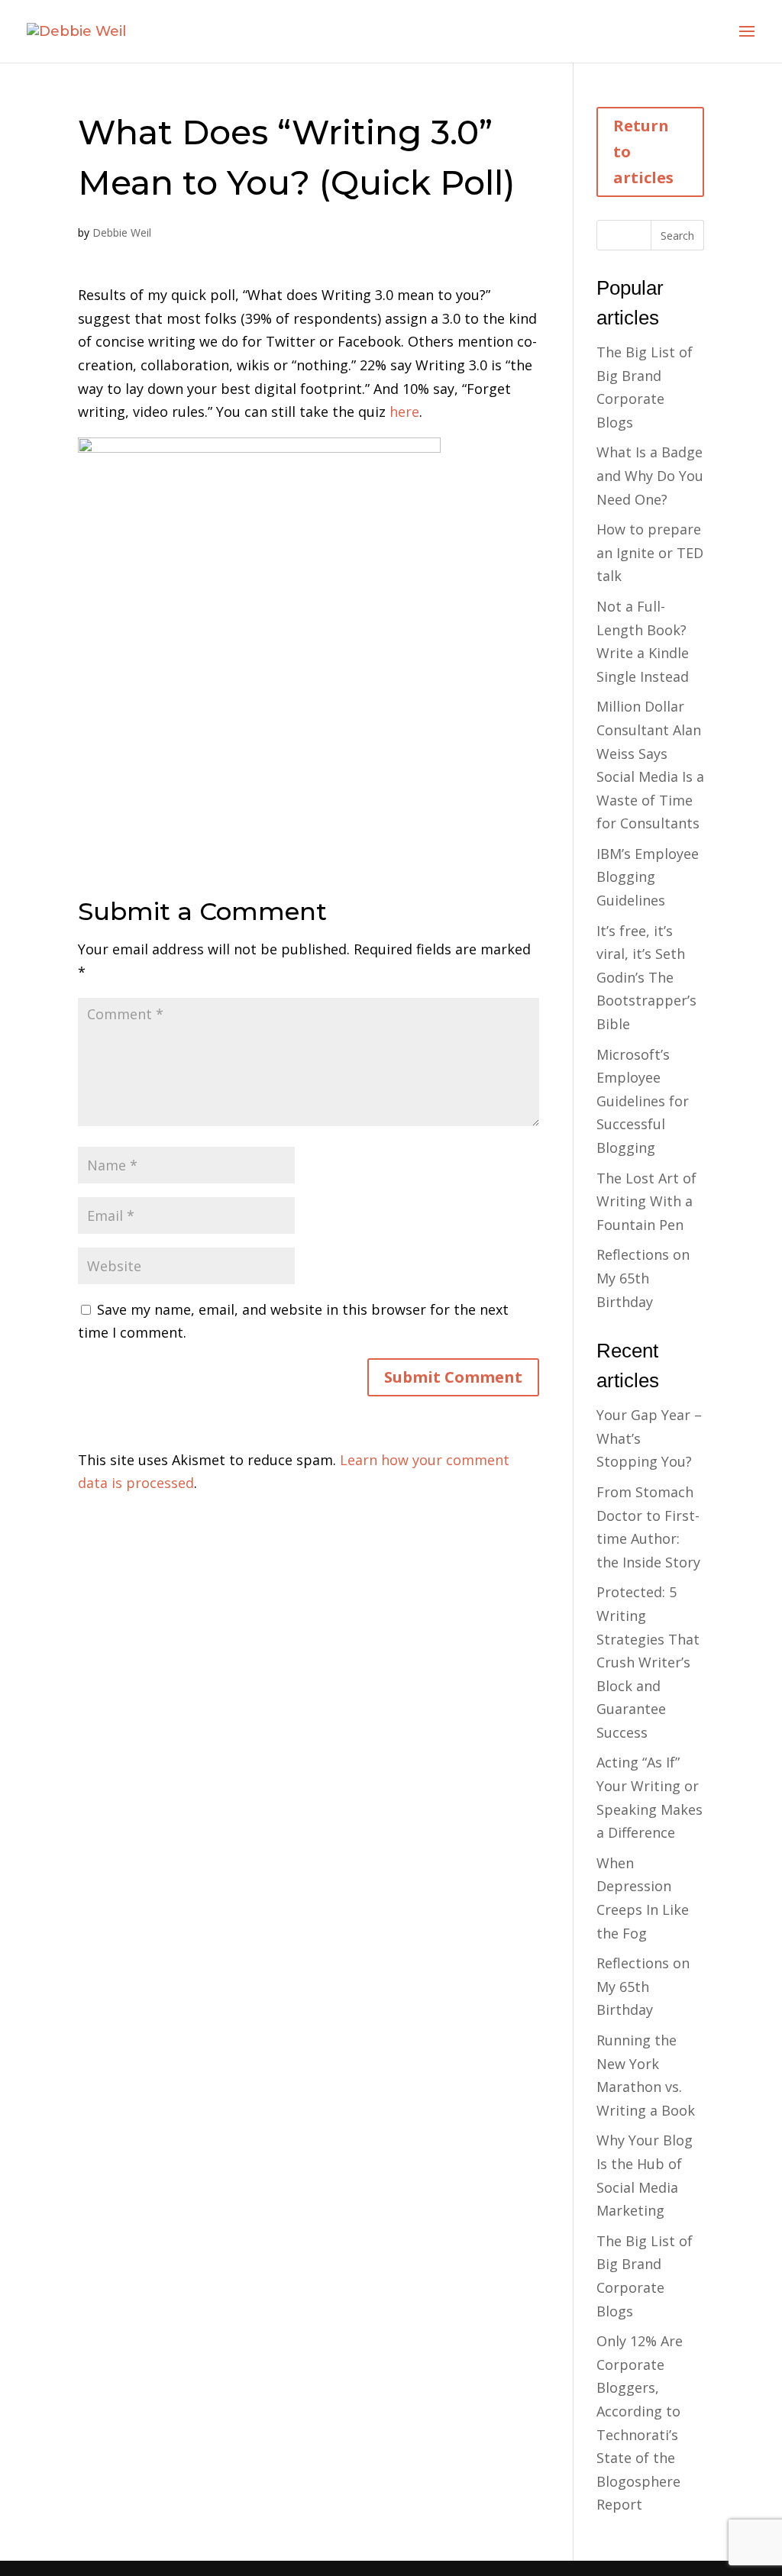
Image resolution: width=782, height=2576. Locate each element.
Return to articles (643, 152)
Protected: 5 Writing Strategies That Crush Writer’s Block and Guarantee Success (648, 1662)
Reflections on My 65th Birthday (643, 1278)
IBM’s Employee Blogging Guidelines (648, 877)
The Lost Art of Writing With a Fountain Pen (646, 1201)
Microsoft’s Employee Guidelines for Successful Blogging (643, 1101)
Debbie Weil (122, 232)
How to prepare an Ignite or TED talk (650, 552)
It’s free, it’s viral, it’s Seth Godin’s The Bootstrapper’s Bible (646, 977)
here (404, 412)
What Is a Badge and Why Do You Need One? (650, 475)
